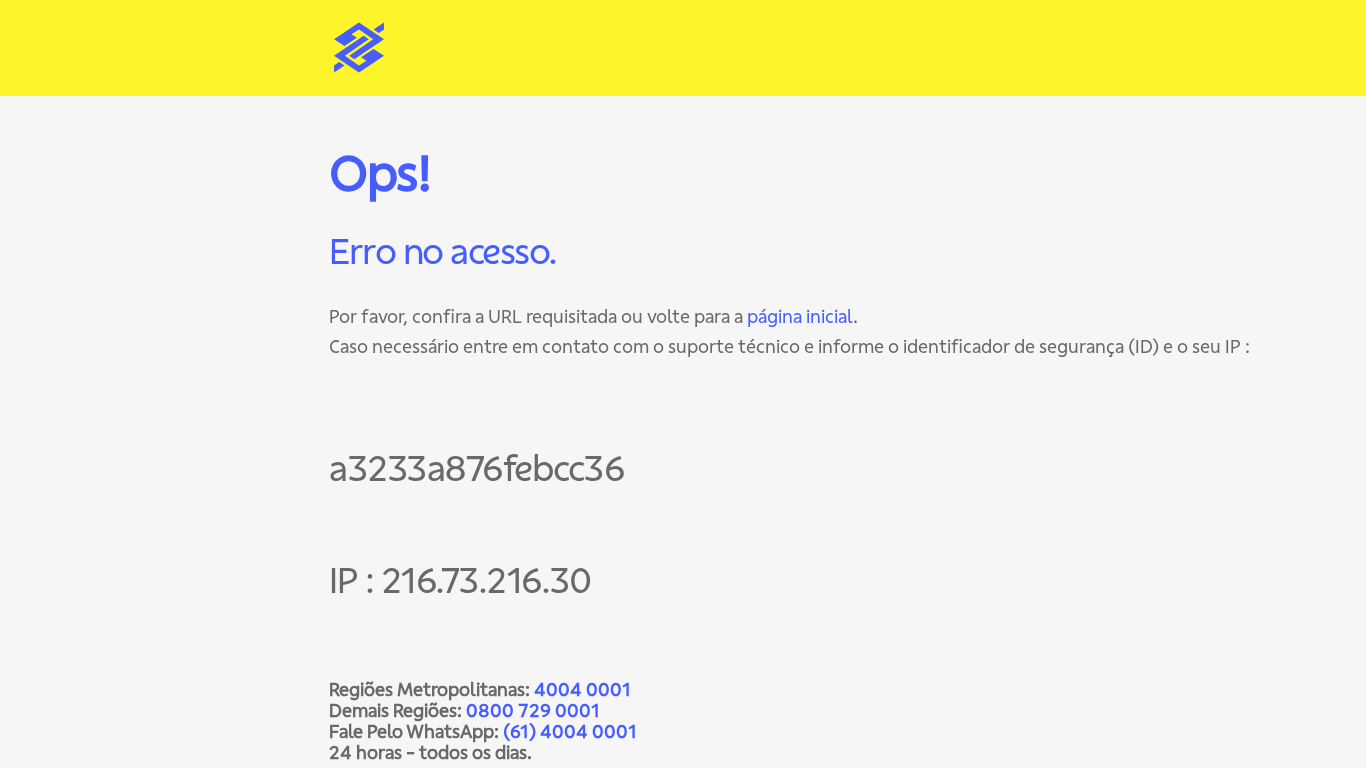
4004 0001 (582, 689)
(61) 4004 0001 (570, 731)
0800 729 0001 (533, 710)
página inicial (800, 316)
